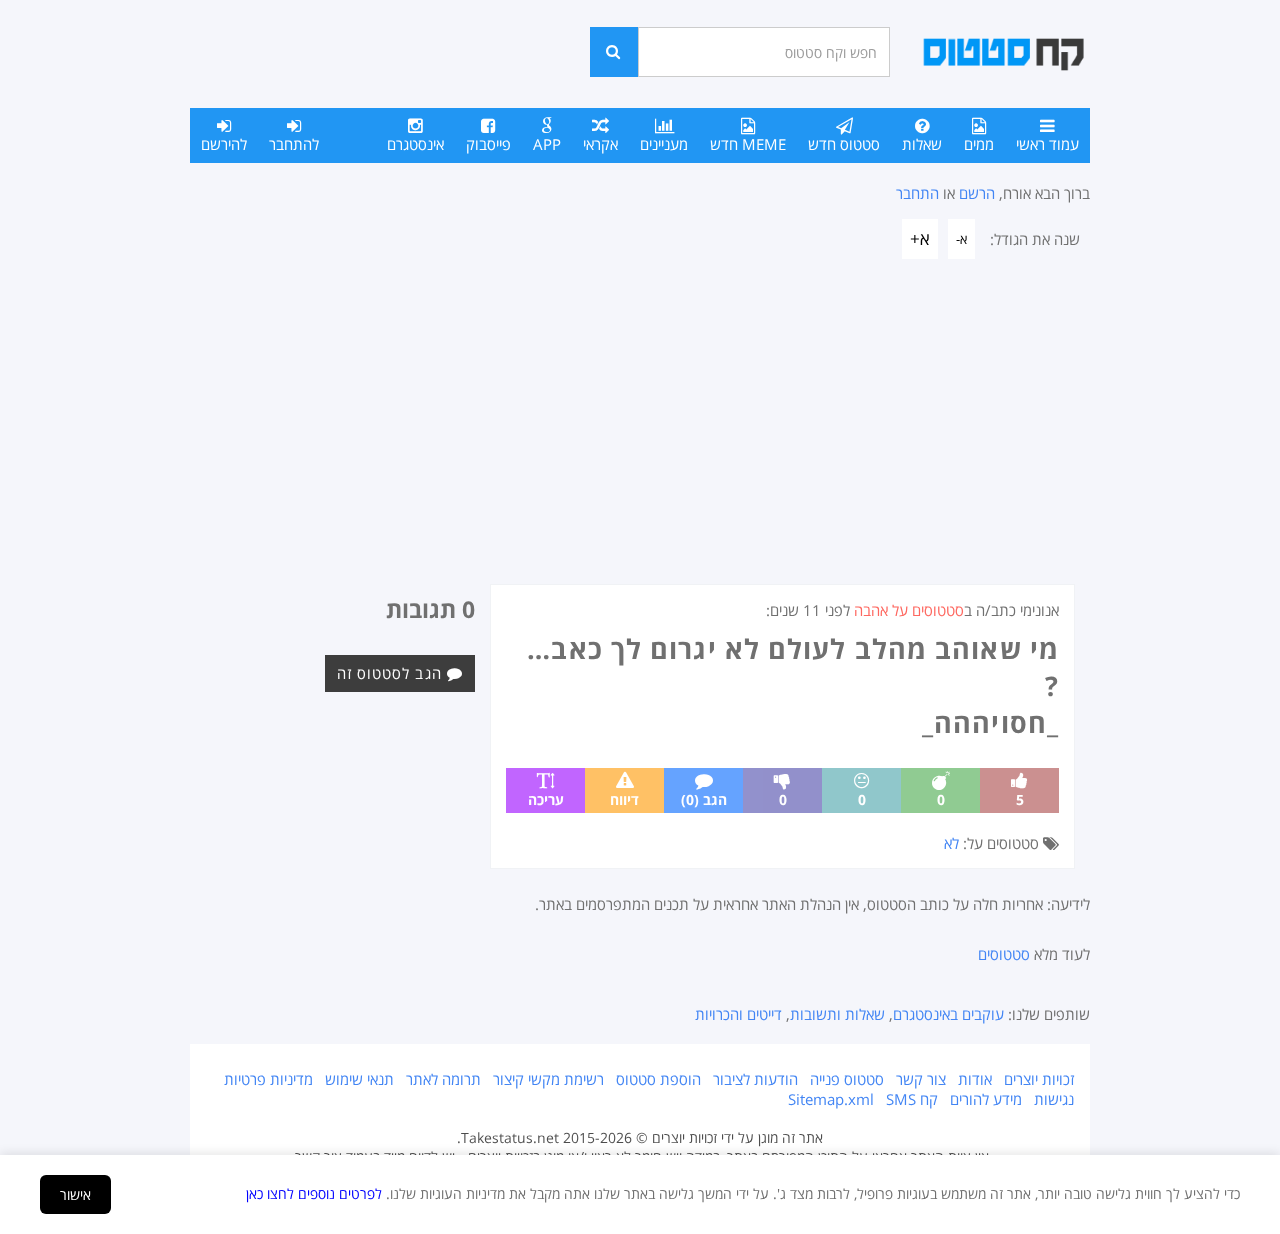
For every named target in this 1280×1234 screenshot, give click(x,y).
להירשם (224, 144)
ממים (979, 144)
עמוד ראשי (1047, 144)
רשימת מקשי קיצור (548, 1079)
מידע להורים (986, 1099)
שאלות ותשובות (837, 1014)
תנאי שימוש (359, 1079)
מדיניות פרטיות (268, 1079)
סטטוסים (1004, 954)
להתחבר (294, 144)
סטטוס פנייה (847, 1079)
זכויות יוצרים (1039, 1079)
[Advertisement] (640, 434)
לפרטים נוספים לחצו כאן (314, 1193)
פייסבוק (488, 144)
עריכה (546, 799)
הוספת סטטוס (658, 1079)
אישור (75, 1194)
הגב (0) (704, 799)
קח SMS (912, 1099)
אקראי (600, 144)
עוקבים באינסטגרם (948, 1014)
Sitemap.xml (831, 1099)
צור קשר (921, 1079)
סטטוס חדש (844, 144)
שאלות (922, 144)
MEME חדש (748, 144)
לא (951, 843)
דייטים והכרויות (738, 1014)
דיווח (624, 799)
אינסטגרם (415, 144)
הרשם (977, 193)
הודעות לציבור (755, 1079)
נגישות (1054, 1099)
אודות (975, 1079)
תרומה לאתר (443, 1079)
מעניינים (664, 144)
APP (547, 144)
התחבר (917, 193)
